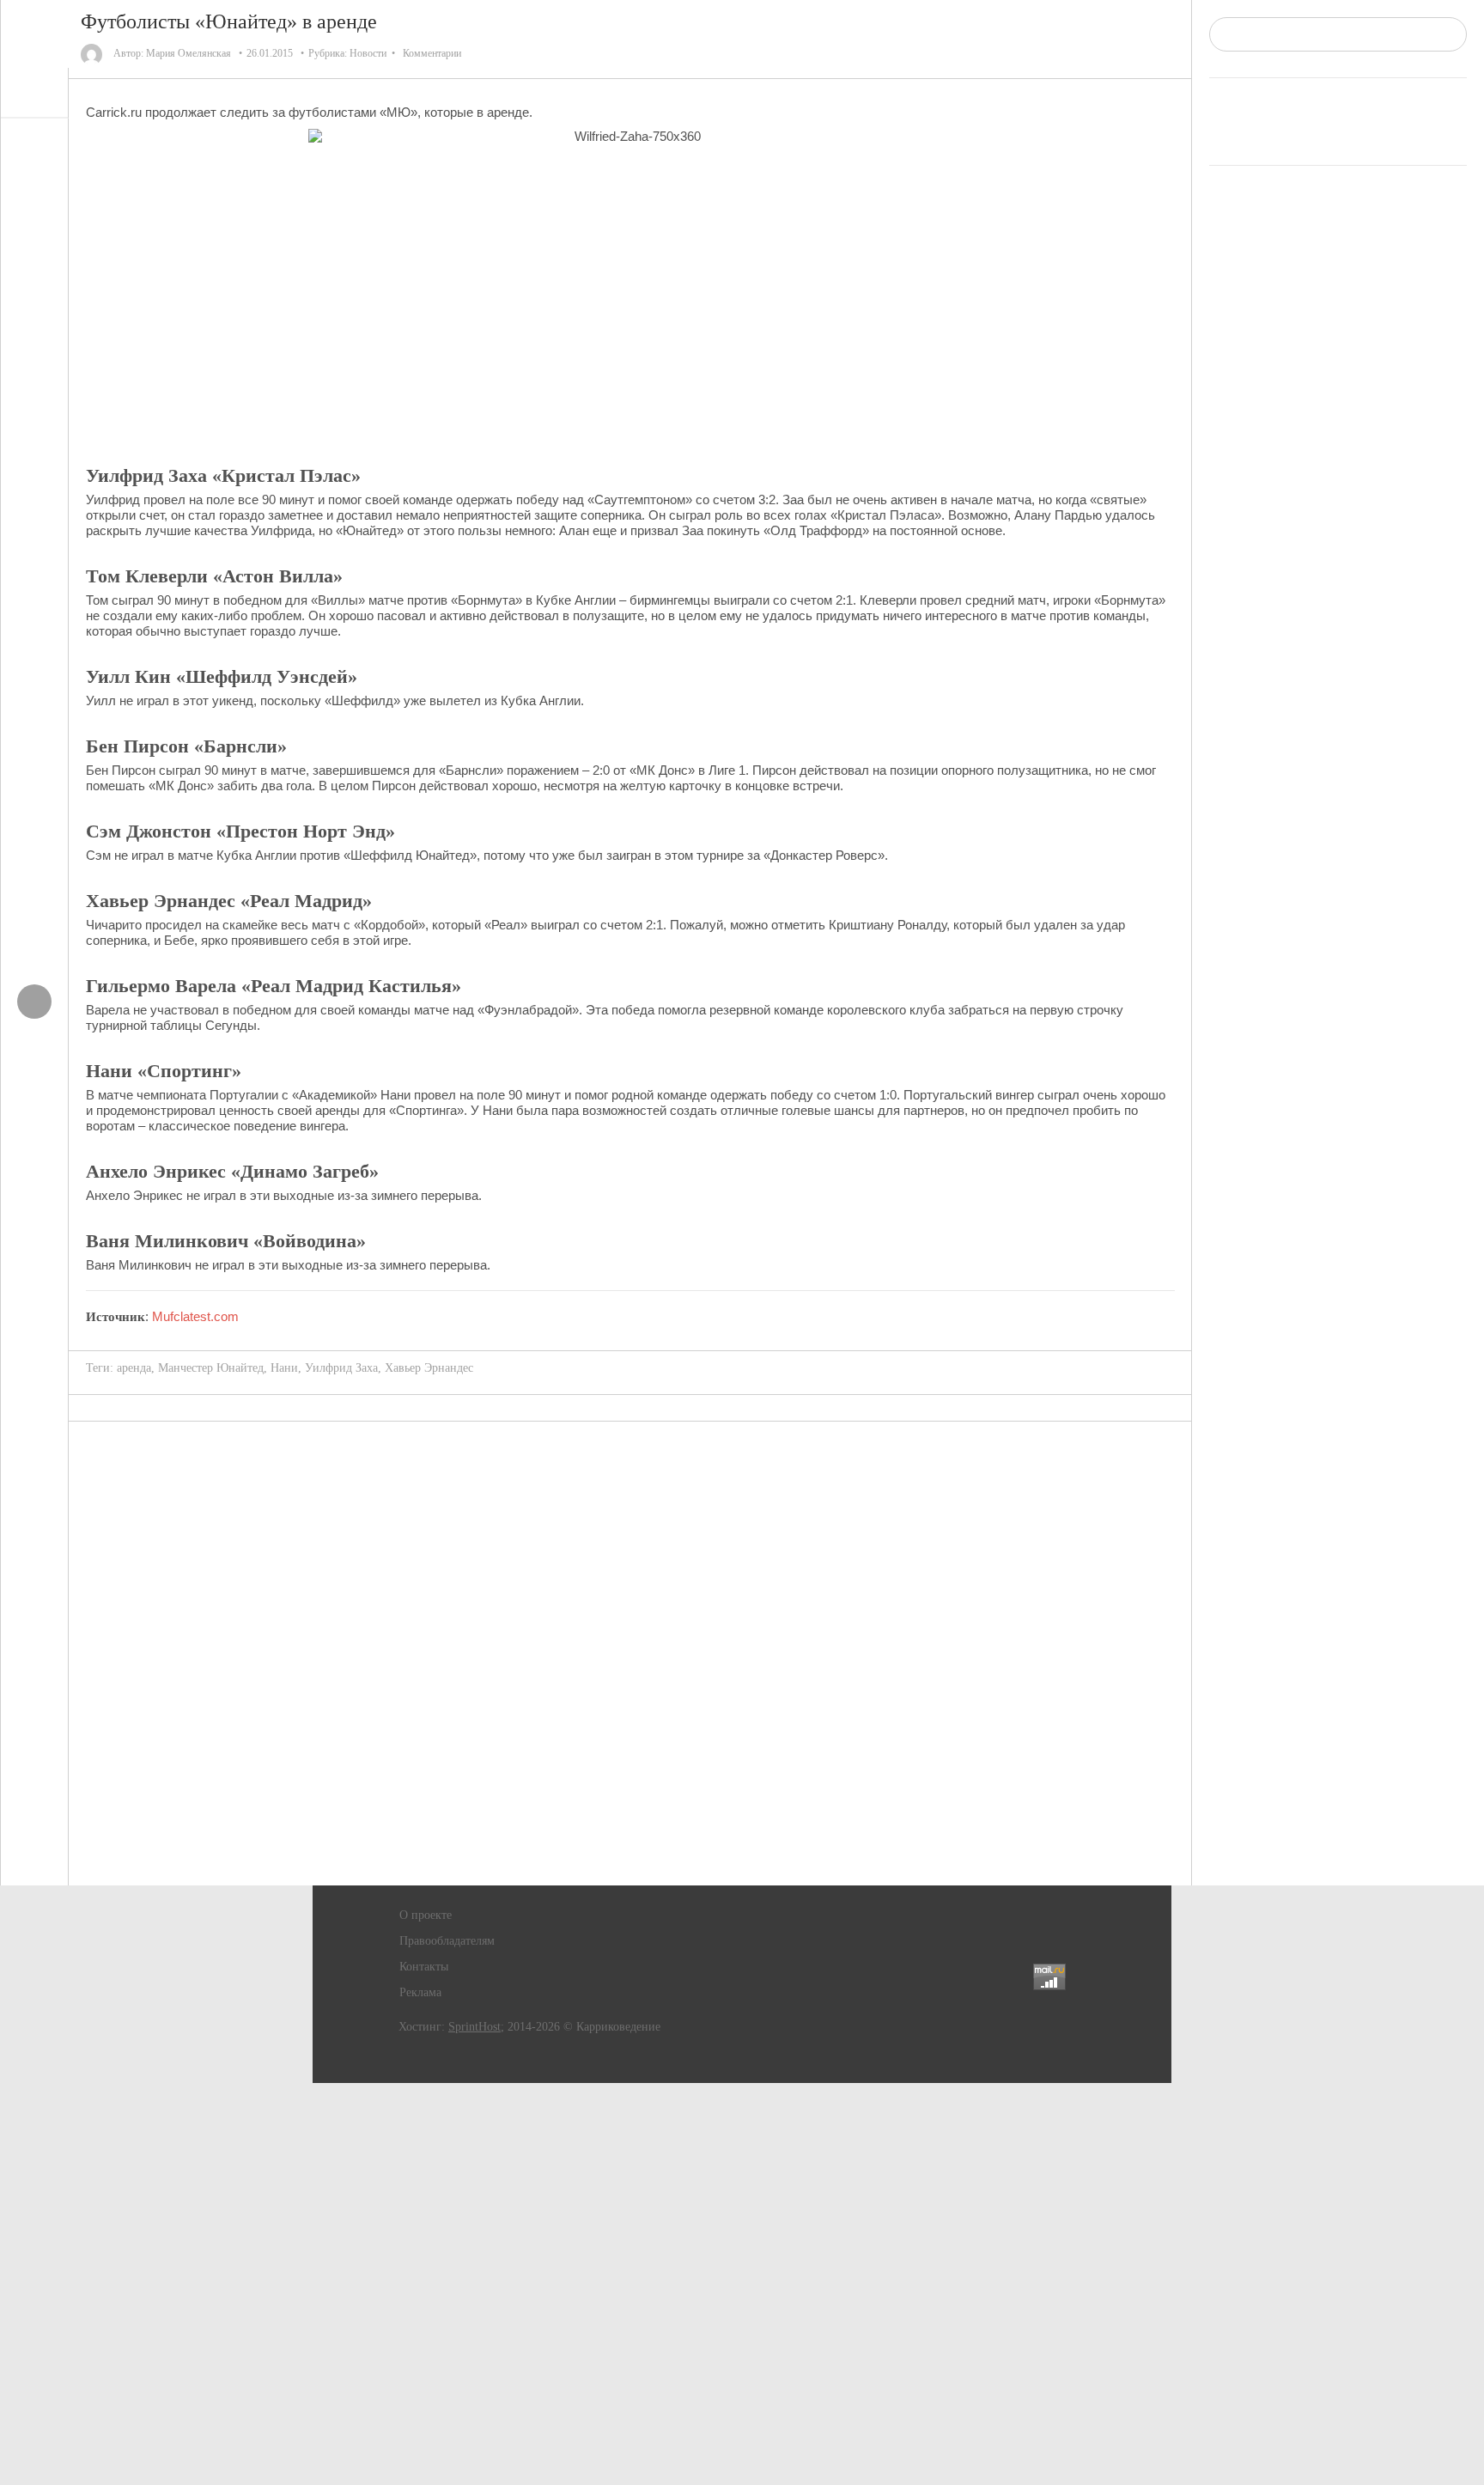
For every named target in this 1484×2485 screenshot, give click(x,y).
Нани (284, 1368)
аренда (134, 1368)
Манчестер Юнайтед (211, 1368)
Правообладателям (447, 1941)
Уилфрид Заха (341, 1368)
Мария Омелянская (189, 53)
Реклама (420, 1992)
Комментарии (432, 53)
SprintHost (474, 2027)
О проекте (426, 1915)
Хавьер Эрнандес (429, 1368)
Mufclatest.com (195, 1316)
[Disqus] (630, 1654)
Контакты (424, 1967)
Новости (368, 53)
